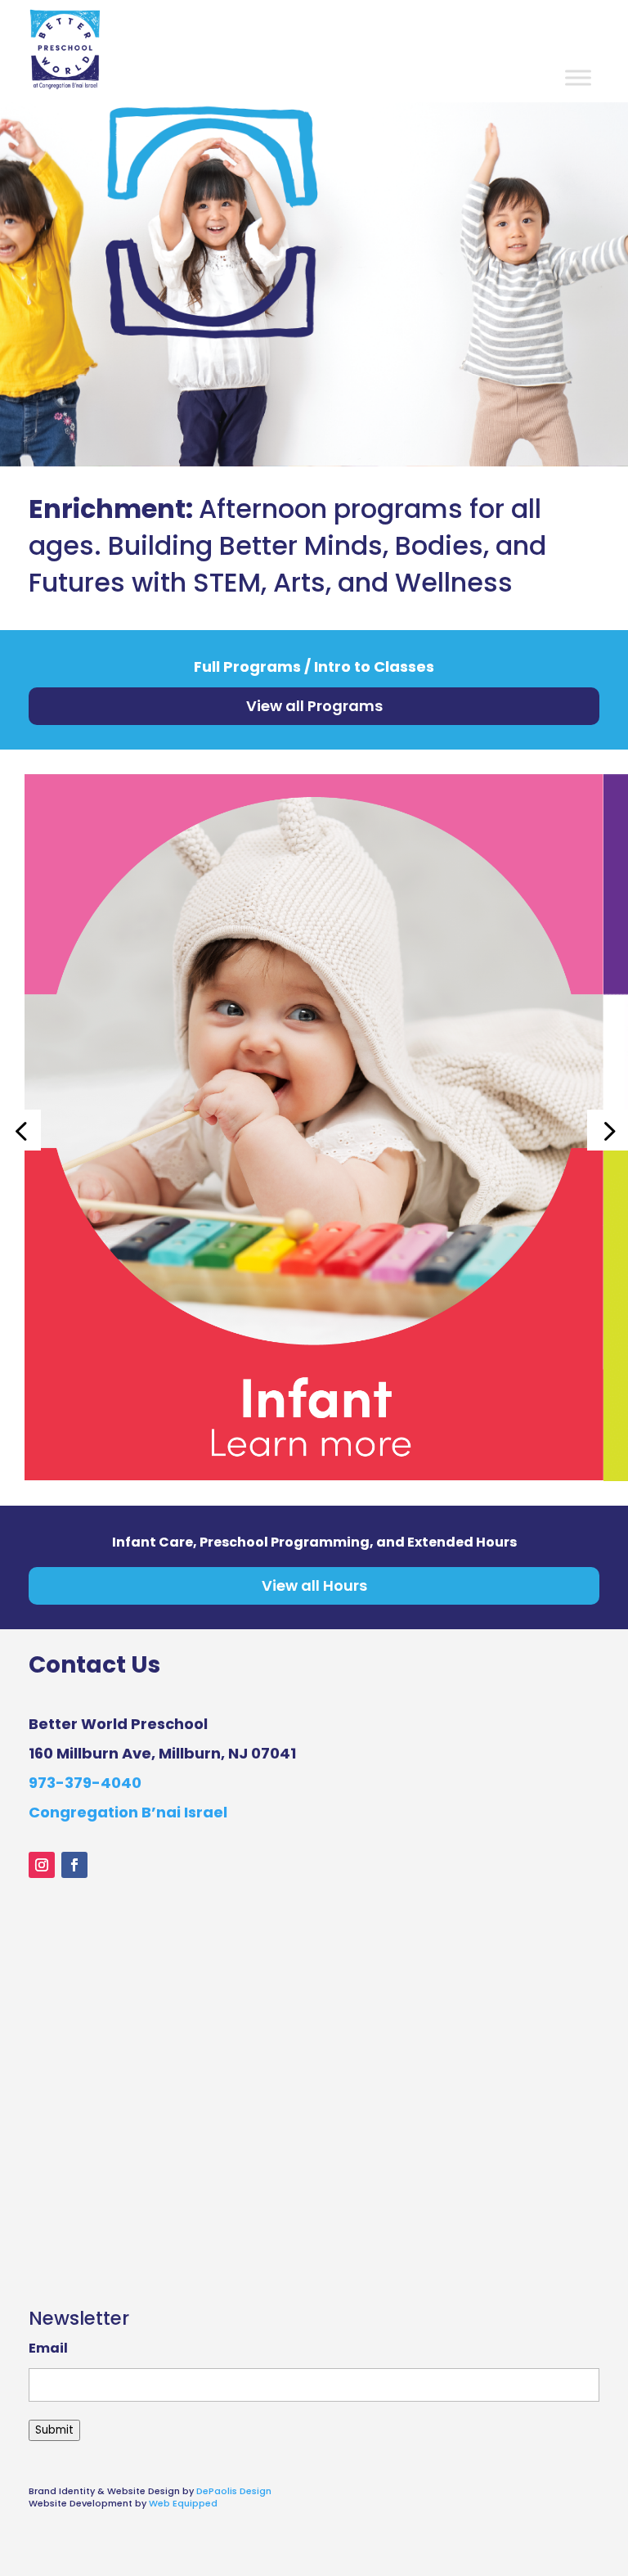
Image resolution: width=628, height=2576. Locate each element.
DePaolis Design (234, 2491)
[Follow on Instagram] (42, 1865)
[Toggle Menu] (578, 77)
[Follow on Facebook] (74, 1865)
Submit (54, 2430)
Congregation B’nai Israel (128, 1812)
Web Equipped (183, 2503)
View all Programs (314, 706)
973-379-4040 (85, 1783)
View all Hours (314, 1585)
